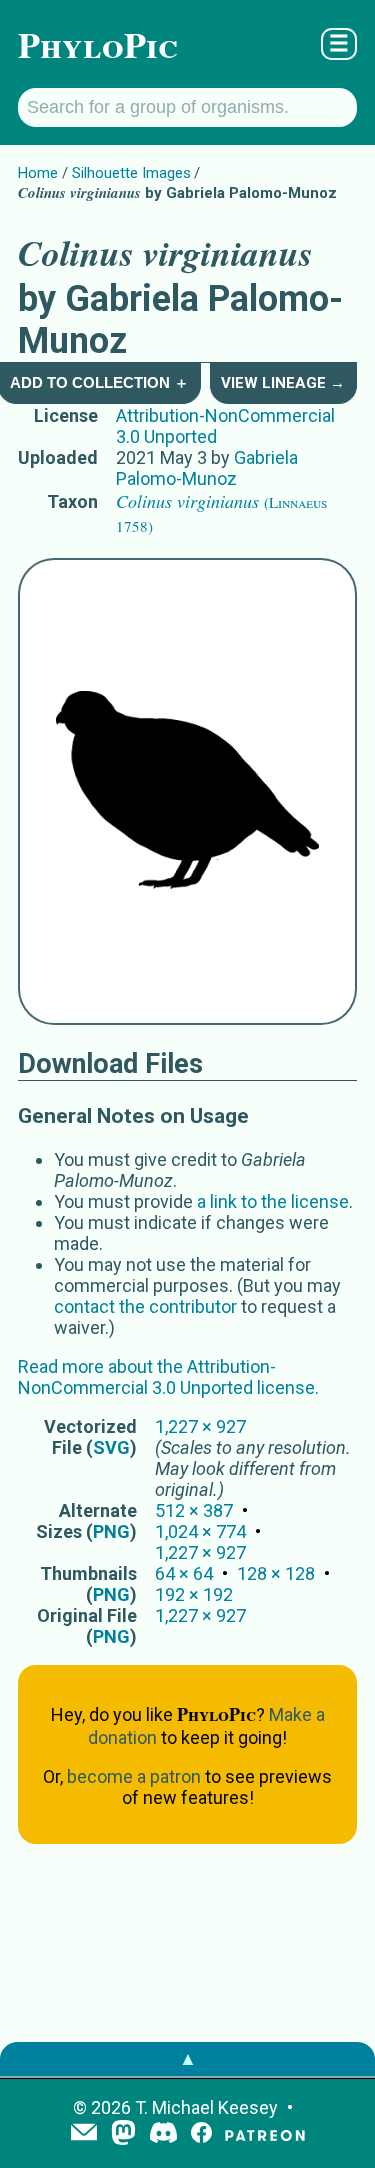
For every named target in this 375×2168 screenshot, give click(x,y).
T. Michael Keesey (206, 2107)
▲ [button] (188, 2058)
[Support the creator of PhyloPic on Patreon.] (265, 2134)
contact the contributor (145, 1306)
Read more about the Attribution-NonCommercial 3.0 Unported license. (168, 1377)
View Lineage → (283, 383)
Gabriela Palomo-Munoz (207, 468)
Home (38, 173)
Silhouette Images (131, 173)
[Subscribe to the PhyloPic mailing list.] (84, 2134)
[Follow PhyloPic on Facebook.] (201, 2134)
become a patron (134, 1776)
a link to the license (273, 1201)
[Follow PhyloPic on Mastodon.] (123, 2134)
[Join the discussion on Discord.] (164, 2134)
